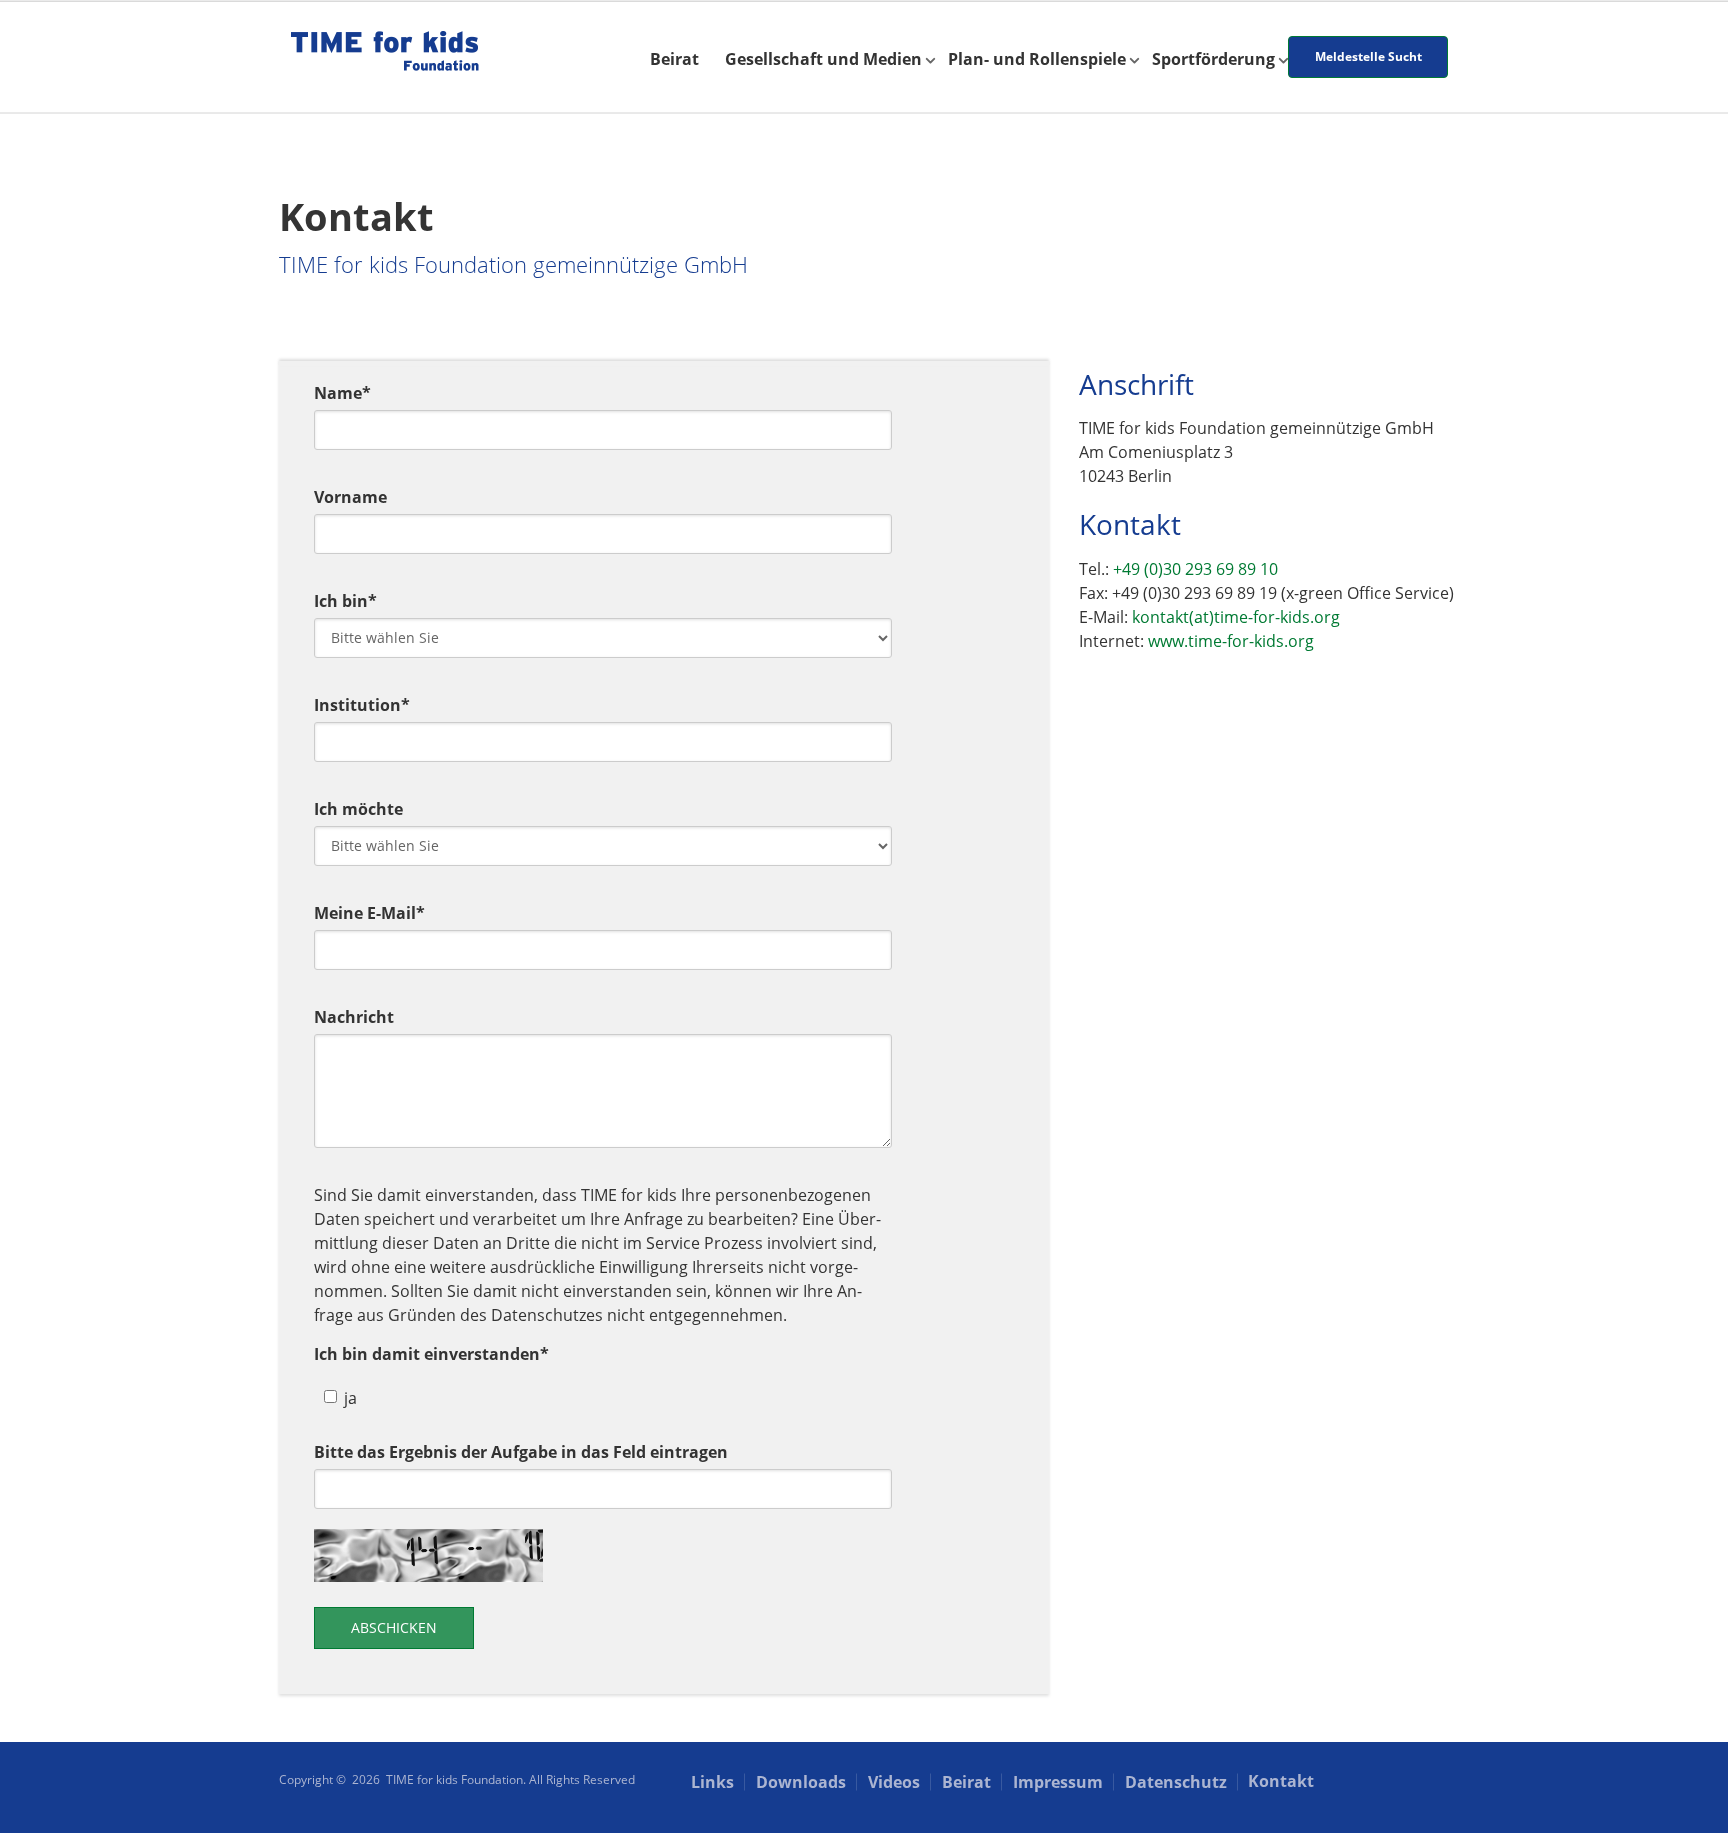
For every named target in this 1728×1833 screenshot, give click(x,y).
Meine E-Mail (369, 913)
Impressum (1058, 1782)
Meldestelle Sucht (1368, 56)
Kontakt (1281, 1781)
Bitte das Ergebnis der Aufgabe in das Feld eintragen (521, 1452)
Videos (894, 1782)
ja (350, 1398)
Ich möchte (358, 809)
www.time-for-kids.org (1231, 641)
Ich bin (345, 601)
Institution (362, 705)
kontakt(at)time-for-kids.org (1236, 617)
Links (712, 1782)
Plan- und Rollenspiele (1037, 59)
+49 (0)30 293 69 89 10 (1195, 569)
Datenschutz (1176, 1782)
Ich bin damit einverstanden (431, 1354)
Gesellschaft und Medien (823, 59)
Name (342, 393)
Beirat (674, 59)
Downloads (801, 1782)
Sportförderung (1213, 59)
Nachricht (354, 1017)
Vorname (350, 497)
